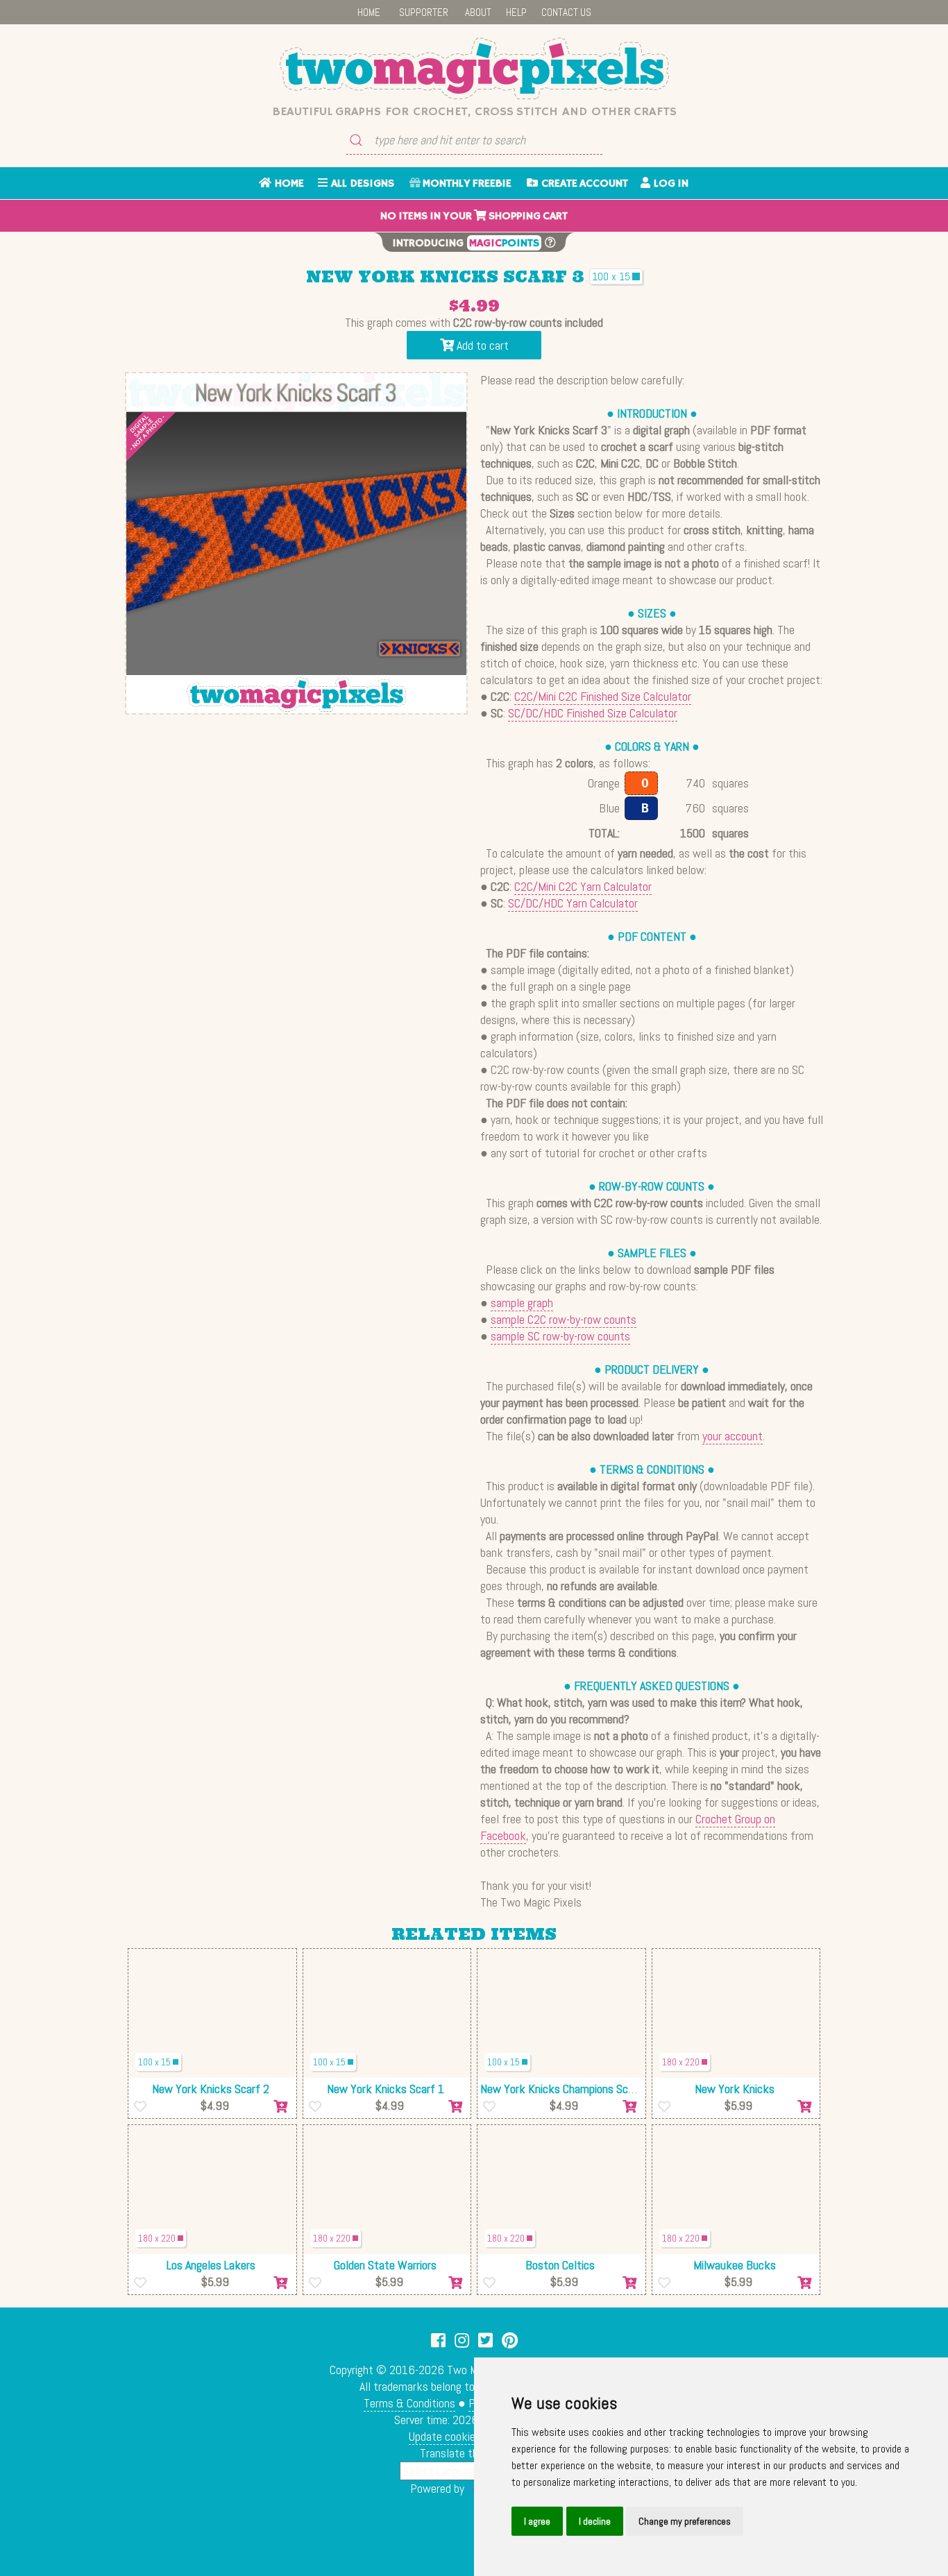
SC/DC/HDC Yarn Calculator (573, 903)
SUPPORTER (424, 12)
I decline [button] (595, 2521)
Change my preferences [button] (685, 2521)
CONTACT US (566, 12)
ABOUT (478, 12)
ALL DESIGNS (361, 184)
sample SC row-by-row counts (560, 1336)
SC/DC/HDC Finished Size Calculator (593, 713)
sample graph (522, 1303)
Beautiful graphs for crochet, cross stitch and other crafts (474, 112)
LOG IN (669, 184)
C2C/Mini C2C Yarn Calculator (583, 886)
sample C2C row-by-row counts (564, 1319)
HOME (369, 12)
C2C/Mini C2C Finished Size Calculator (603, 696)
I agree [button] (537, 2521)
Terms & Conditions (409, 2403)
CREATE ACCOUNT (583, 184)
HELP (516, 12)
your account (733, 1436)
